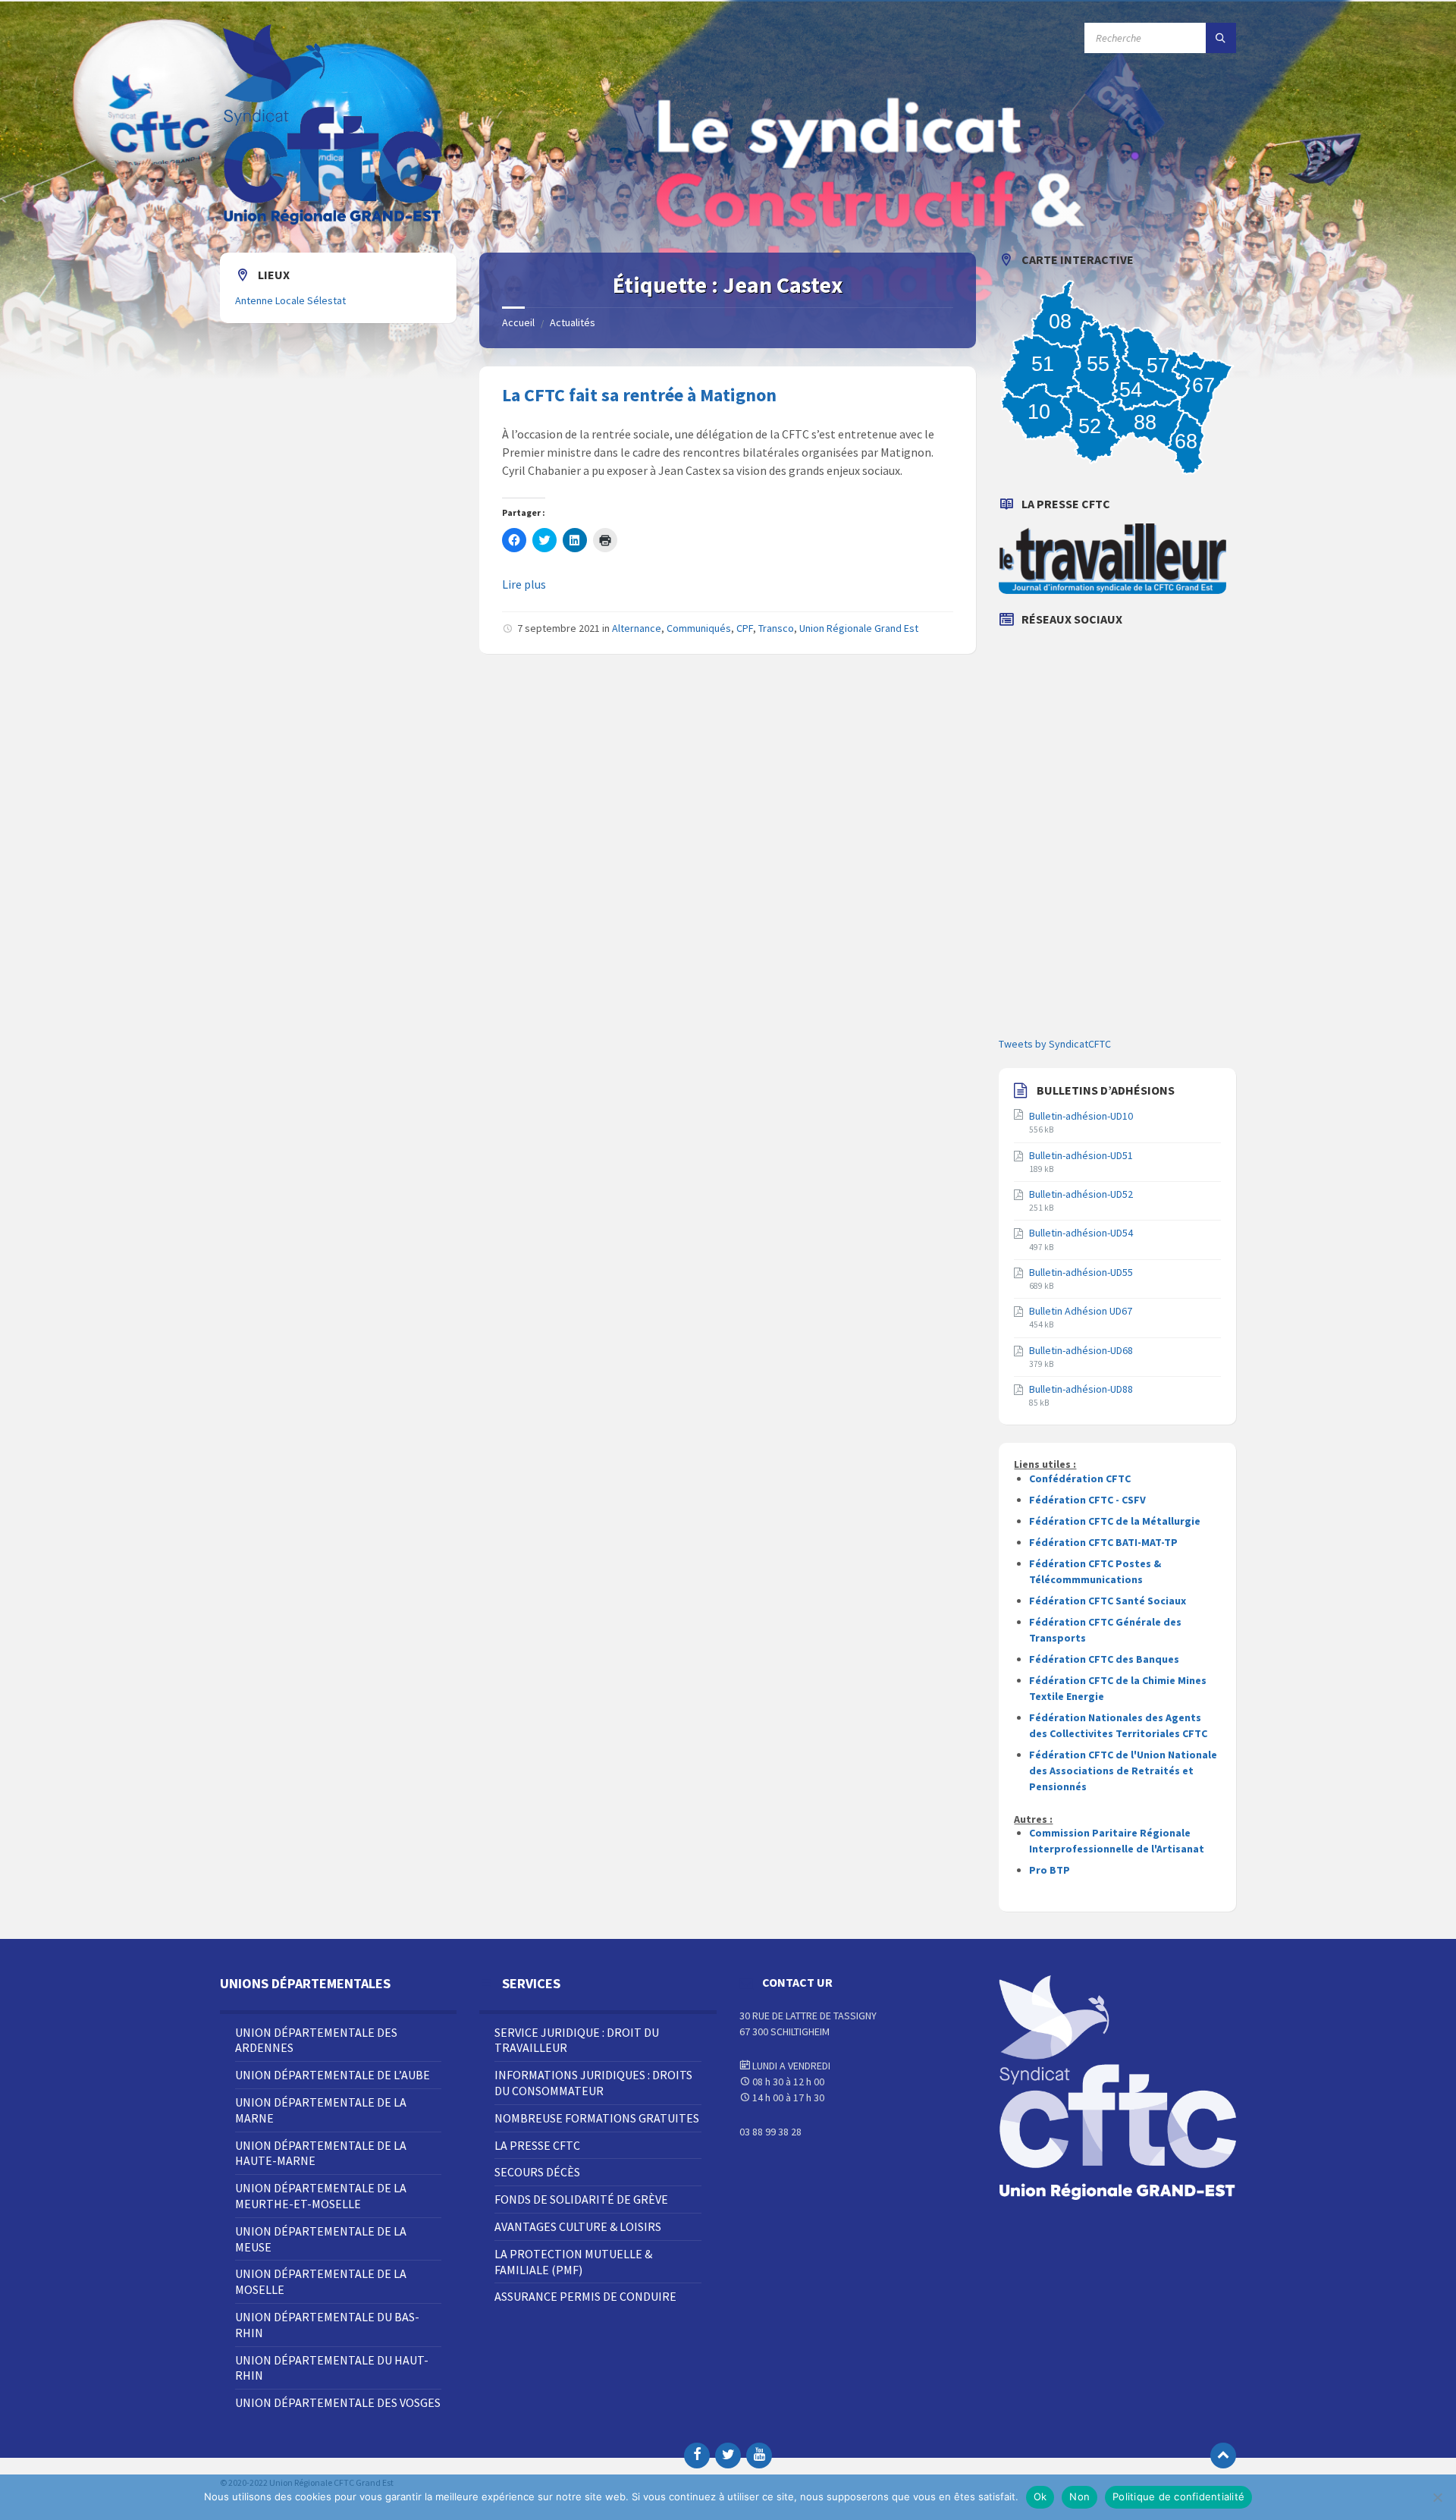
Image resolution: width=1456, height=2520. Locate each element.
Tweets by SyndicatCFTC (1055, 1044)
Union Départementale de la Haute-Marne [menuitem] (321, 2153)
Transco (776, 628)
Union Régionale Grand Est (859, 628)
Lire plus (524, 584)
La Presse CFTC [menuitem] (537, 2145)
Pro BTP (1050, 1870)
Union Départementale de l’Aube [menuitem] (333, 2075)
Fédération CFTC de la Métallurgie (1115, 1521)
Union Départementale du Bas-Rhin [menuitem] (327, 2325)
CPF (745, 628)
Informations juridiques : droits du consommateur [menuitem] (593, 2083)
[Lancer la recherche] (1221, 38)
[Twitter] (728, 2456)
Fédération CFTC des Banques (1104, 1659)
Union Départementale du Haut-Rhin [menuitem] (332, 2368)
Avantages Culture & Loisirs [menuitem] (578, 2226)
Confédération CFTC (1080, 1478)
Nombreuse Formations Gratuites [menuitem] (597, 2118)
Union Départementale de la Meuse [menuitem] (321, 2239)
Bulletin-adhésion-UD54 (1081, 1233)
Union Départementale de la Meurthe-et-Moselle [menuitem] (321, 2196)
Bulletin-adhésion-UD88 (1081, 1389)
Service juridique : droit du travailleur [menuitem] (577, 2040)
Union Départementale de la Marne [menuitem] (321, 2110)
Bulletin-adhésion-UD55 (1081, 1272)
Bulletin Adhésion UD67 (1081, 1311)
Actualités (573, 322)
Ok (1040, 2496)
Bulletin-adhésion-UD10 (1081, 1116)
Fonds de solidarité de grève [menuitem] (581, 2199)
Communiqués (699, 628)
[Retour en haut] (1223, 2456)
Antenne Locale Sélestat (290, 300)
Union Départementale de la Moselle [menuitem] (321, 2281)
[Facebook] (697, 2456)
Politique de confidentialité (1178, 2496)
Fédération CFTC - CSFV (1087, 1500)
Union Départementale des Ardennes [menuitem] (316, 2040)
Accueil (518, 322)
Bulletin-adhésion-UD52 (1081, 1194)
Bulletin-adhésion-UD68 (1081, 1350)
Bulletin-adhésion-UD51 (1081, 1155)
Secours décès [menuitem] (537, 2172)
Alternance (637, 628)
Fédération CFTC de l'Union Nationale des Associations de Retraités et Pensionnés (1123, 1771)
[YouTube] (759, 2456)
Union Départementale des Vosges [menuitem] (338, 2402)
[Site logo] (334, 223)
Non (1079, 2496)
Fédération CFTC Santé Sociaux (1108, 1601)
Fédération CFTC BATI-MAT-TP (1103, 1542)
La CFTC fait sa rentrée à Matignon (639, 395)
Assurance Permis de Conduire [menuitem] (585, 2296)
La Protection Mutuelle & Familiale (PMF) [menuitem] (573, 2262)
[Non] (1437, 2497)
